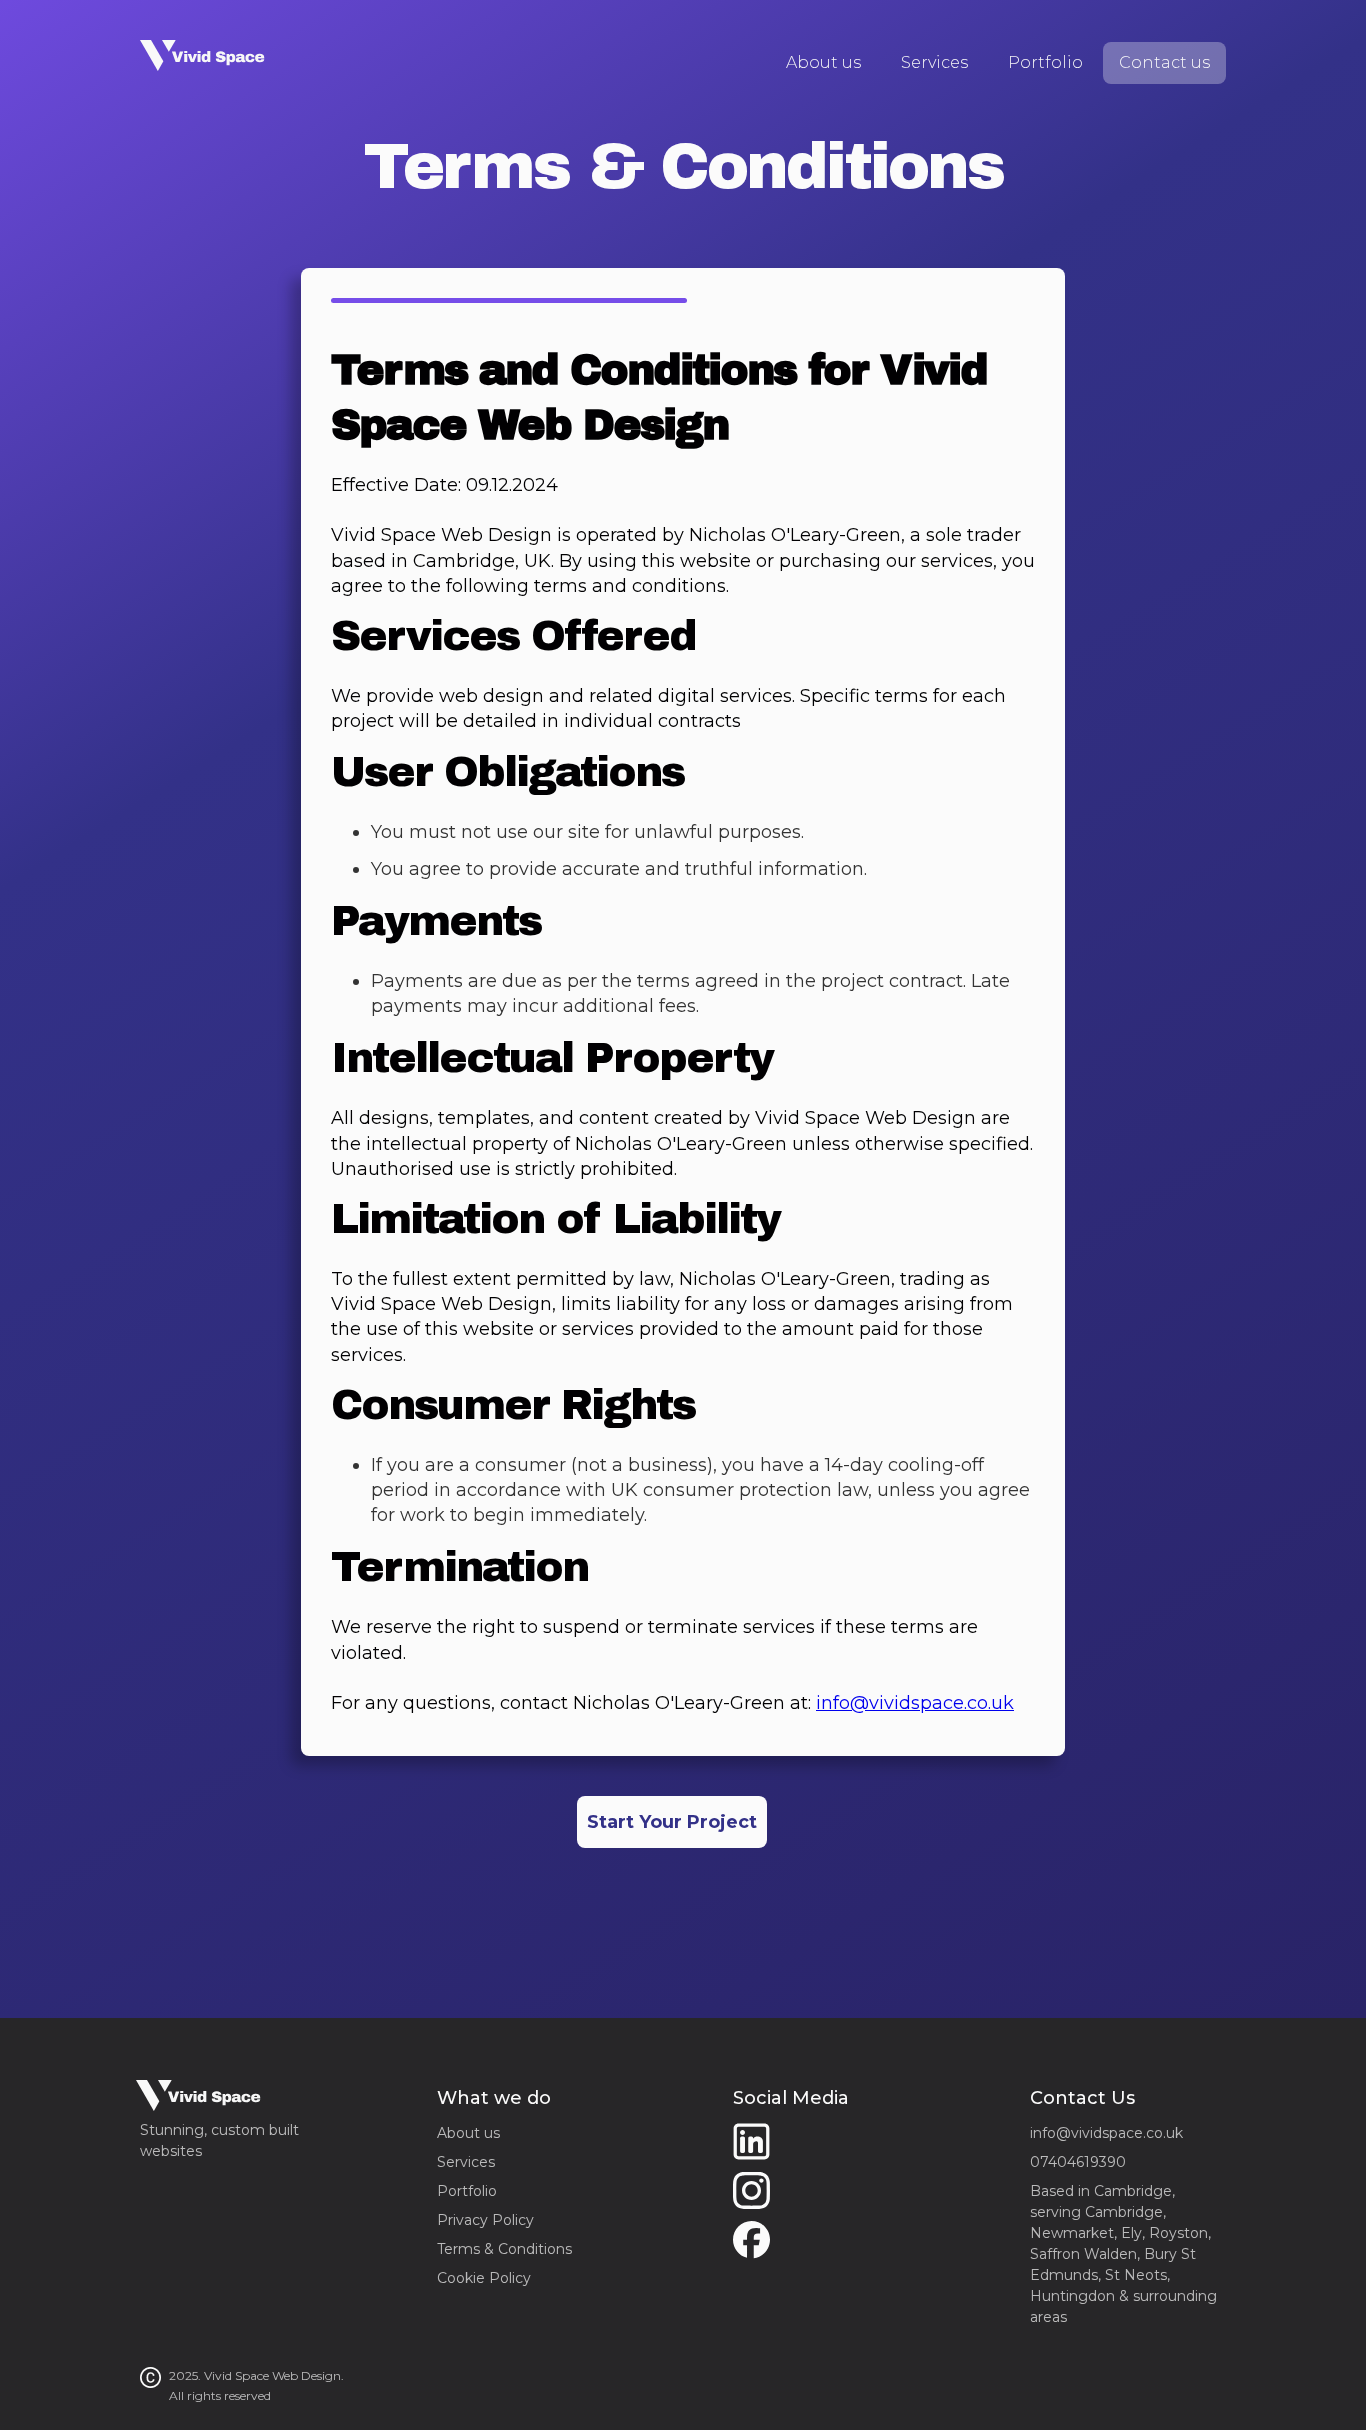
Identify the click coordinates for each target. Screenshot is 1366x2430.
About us (823, 62)
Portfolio (1045, 62)
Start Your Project (672, 1822)
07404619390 (1078, 2162)
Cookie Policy (484, 2278)
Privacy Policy (485, 2220)
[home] (204, 51)
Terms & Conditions (504, 2249)
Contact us (1164, 62)
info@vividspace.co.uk (915, 1703)
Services (934, 62)
